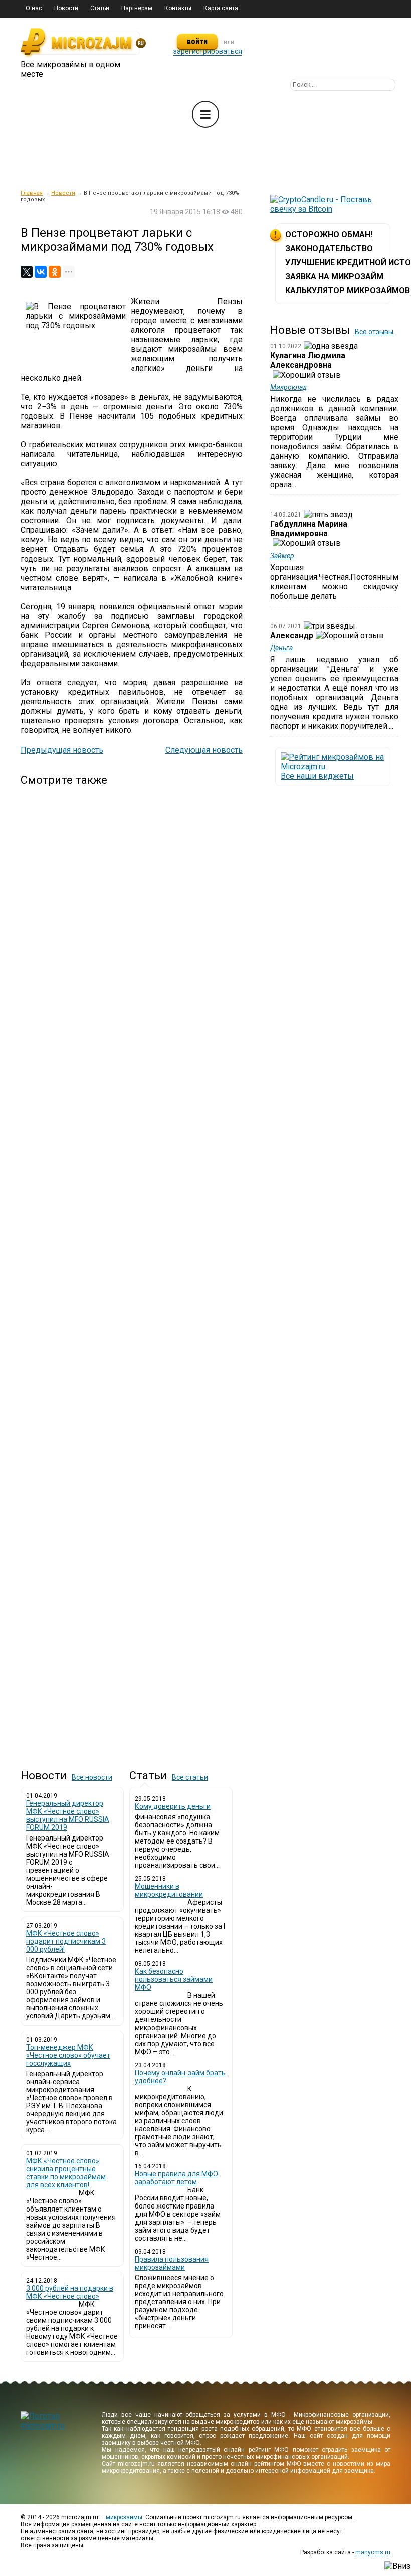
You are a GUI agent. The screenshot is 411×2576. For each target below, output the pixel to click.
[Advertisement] (132, 1269)
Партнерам (137, 8)
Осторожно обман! (329, 234)
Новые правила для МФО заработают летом (176, 2178)
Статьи (100, 8)
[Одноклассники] (55, 272)
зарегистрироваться (208, 51)
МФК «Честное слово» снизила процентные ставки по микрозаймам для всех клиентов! (66, 2173)
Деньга (281, 648)
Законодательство (329, 248)
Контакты (178, 8)
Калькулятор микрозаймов (348, 291)
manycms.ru (373, 2552)
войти (197, 41)
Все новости (92, 1777)
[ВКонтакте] (41, 272)
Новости (66, 8)
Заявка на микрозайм (334, 277)
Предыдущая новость (62, 750)
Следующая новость (204, 750)
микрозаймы (124, 2517)
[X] (27, 272)
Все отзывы (374, 332)
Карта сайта (221, 8)
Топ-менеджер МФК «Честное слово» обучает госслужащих (68, 2055)
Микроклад (288, 387)
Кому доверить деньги (173, 1806)
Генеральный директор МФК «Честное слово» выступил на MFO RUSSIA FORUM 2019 (68, 1815)
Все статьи (190, 1777)
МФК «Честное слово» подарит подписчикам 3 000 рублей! (66, 1941)
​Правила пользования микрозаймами (172, 2263)
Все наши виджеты (317, 776)
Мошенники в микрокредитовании (169, 1890)
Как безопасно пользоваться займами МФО (174, 1979)
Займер (282, 556)
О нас (34, 8)
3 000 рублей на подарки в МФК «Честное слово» (70, 2292)
